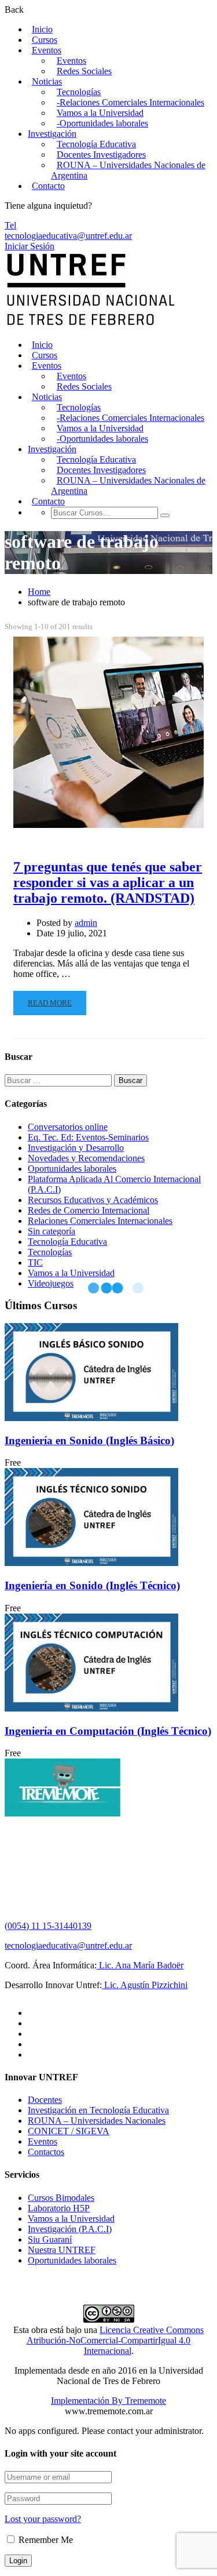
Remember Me (45, 2540)
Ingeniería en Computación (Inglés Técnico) (108, 1731)
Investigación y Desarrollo (76, 1148)
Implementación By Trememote (108, 2401)
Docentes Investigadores (101, 155)
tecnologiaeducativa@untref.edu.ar (68, 236)
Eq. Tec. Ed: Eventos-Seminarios (88, 1137)
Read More (50, 1003)
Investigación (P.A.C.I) (70, 2229)
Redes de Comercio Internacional (89, 1210)
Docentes (45, 2100)
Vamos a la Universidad (100, 113)
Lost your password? (43, 2519)
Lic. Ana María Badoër (140, 1965)
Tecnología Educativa (96, 144)
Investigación (52, 134)
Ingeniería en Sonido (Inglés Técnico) (92, 1585)
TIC (35, 1262)
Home (39, 592)
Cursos (45, 40)
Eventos (47, 50)
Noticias (47, 81)
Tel (10, 225)
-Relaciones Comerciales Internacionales (130, 102)
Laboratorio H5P (59, 2208)
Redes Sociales (84, 71)
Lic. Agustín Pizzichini (145, 1985)
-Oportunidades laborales (102, 123)
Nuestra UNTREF (62, 2250)
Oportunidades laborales (72, 1169)
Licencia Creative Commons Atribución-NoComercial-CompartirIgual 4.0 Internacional (115, 2340)
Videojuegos (51, 1283)
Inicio (42, 29)
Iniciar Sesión (30, 246)
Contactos (46, 2152)
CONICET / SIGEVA (69, 2131)
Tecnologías (79, 92)
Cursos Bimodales (61, 2198)
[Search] (165, 515)
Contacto (48, 186)
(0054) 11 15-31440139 (48, 1926)
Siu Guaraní (50, 2239)
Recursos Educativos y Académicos (93, 1200)
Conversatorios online (68, 1127)
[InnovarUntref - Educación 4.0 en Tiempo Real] (91, 325)
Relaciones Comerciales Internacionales (100, 1221)
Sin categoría (52, 1231)
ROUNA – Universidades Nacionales (97, 2121)
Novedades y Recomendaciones (86, 1158)
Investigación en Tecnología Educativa (98, 2110)
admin (86, 923)
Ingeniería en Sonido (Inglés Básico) (89, 1440)
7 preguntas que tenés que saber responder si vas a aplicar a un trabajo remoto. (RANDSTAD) (108, 882)
